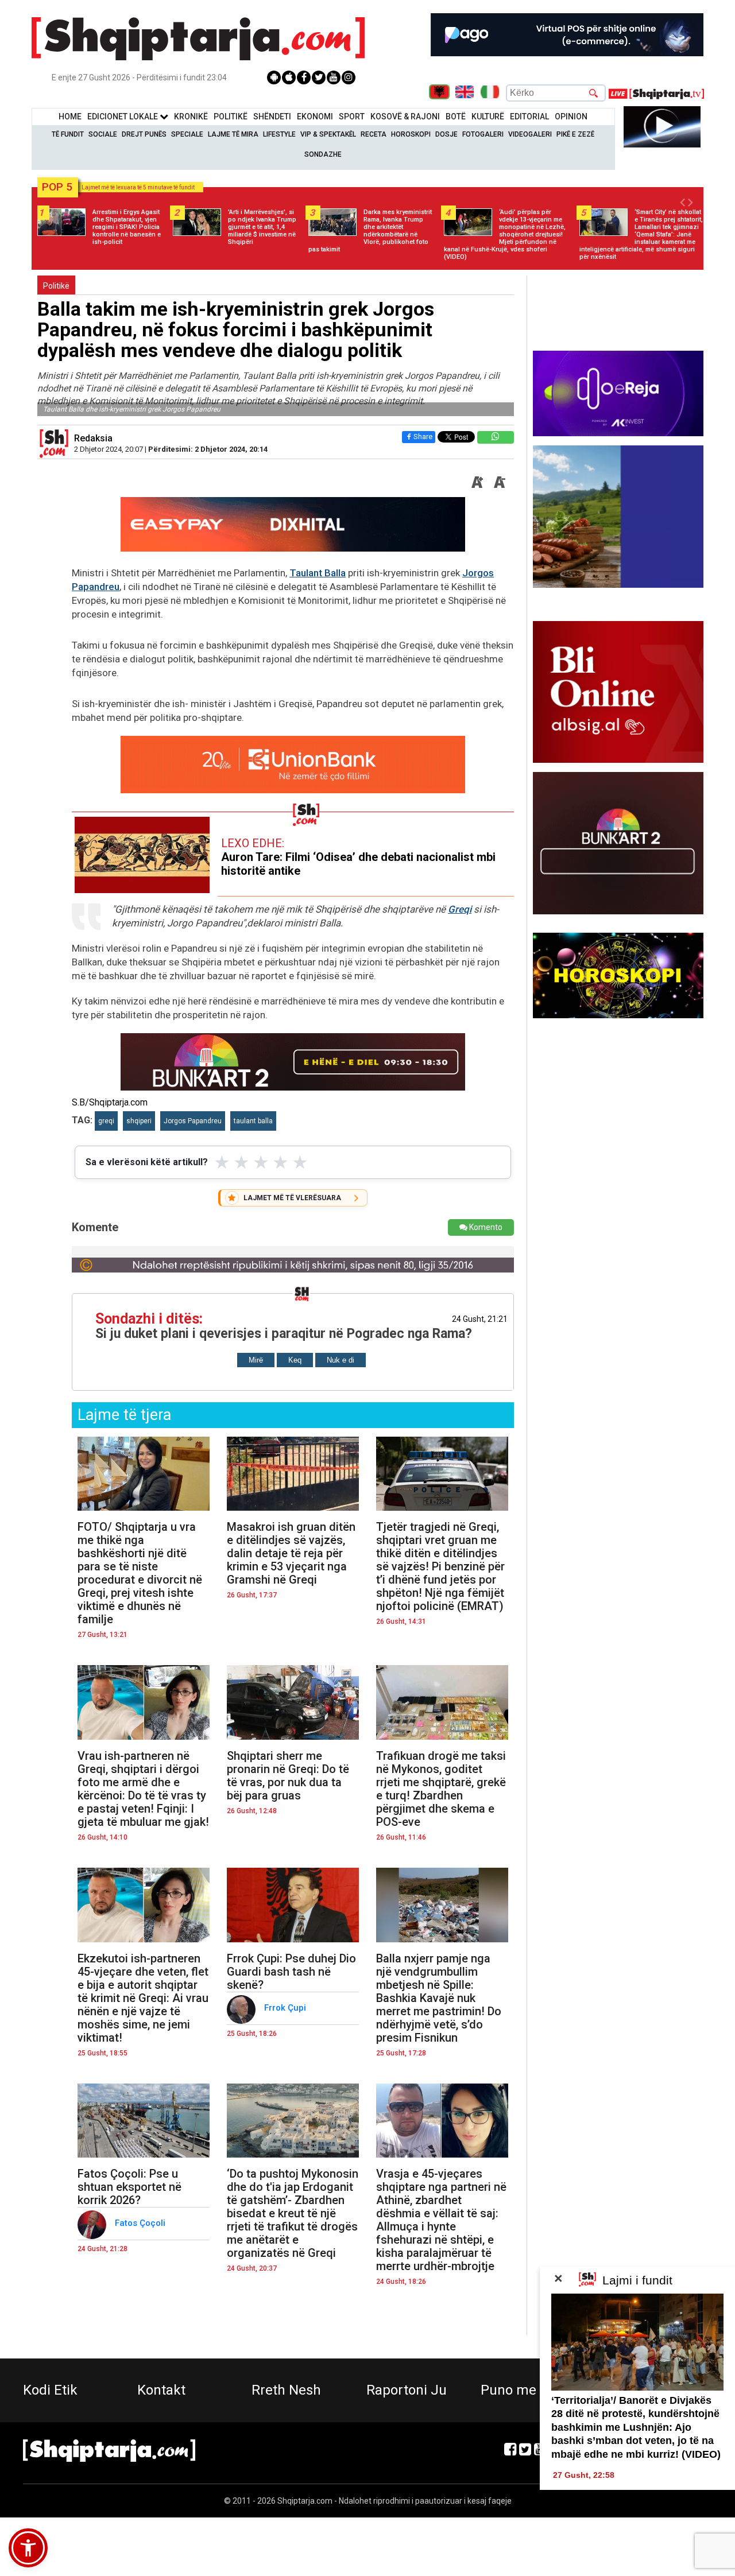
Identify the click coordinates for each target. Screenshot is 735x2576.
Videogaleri (530, 134)
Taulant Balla (318, 573)
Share (423, 437)
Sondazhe (323, 154)
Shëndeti (272, 117)
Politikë (231, 117)
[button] (28, 2548)
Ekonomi (315, 117)
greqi (106, 1121)
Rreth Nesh (286, 2390)
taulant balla (253, 1121)
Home (70, 117)
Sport (352, 117)
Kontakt (161, 2390)
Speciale (187, 134)
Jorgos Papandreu (193, 1121)
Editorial (529, 117)
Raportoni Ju (407, 2390)
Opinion (571, 117)
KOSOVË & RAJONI (405, 117)
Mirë (256, 1360)
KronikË (191, 117)
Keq (295, 1360)
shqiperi (139, 1121)
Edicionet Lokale (123, 117)
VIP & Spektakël (328, 134)
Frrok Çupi (286, 2008)
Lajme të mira (233, 134)
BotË (456, 117)
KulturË (488, 117)
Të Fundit (68, 134)
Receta (374, 134)
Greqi (460, 909)
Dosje (446, 134)
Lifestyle (279, 134)
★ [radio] (222, 1162)
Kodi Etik (50, 2390)
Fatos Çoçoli (141, 2223)
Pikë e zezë (575, 134)
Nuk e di (341, 1360)
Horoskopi (411, 134)
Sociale (103, 134)
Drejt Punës (144, 134)
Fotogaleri (483, 134)
